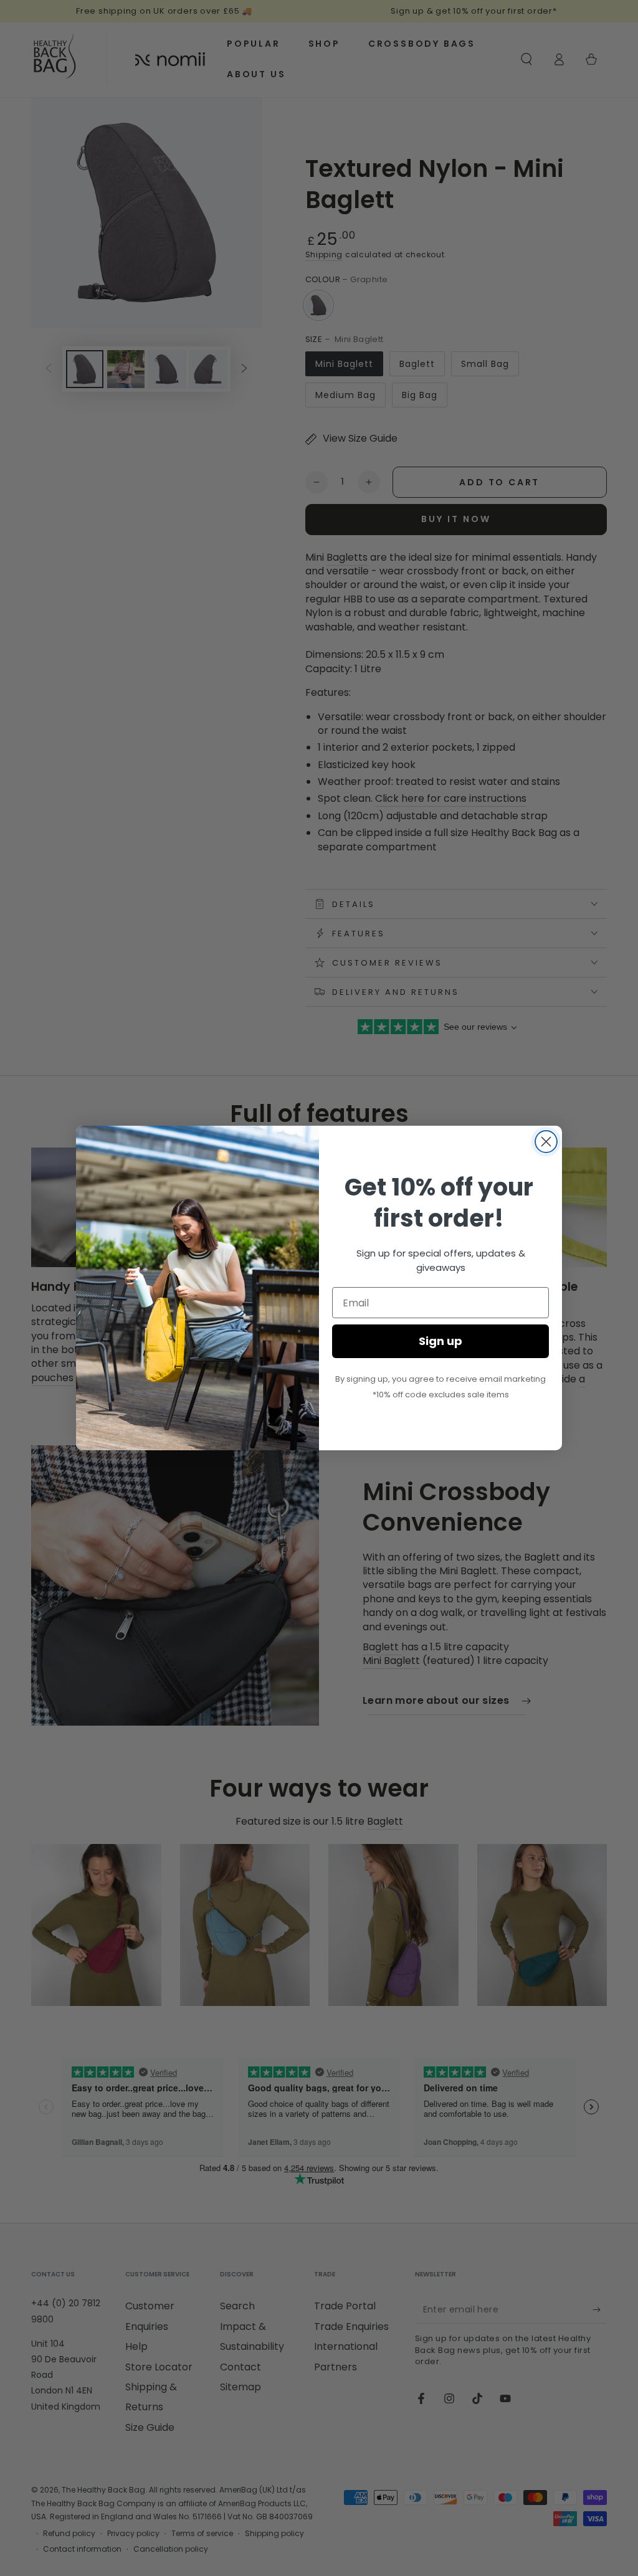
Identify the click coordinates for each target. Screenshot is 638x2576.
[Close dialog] (546, 1142)
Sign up (440, 1341)
